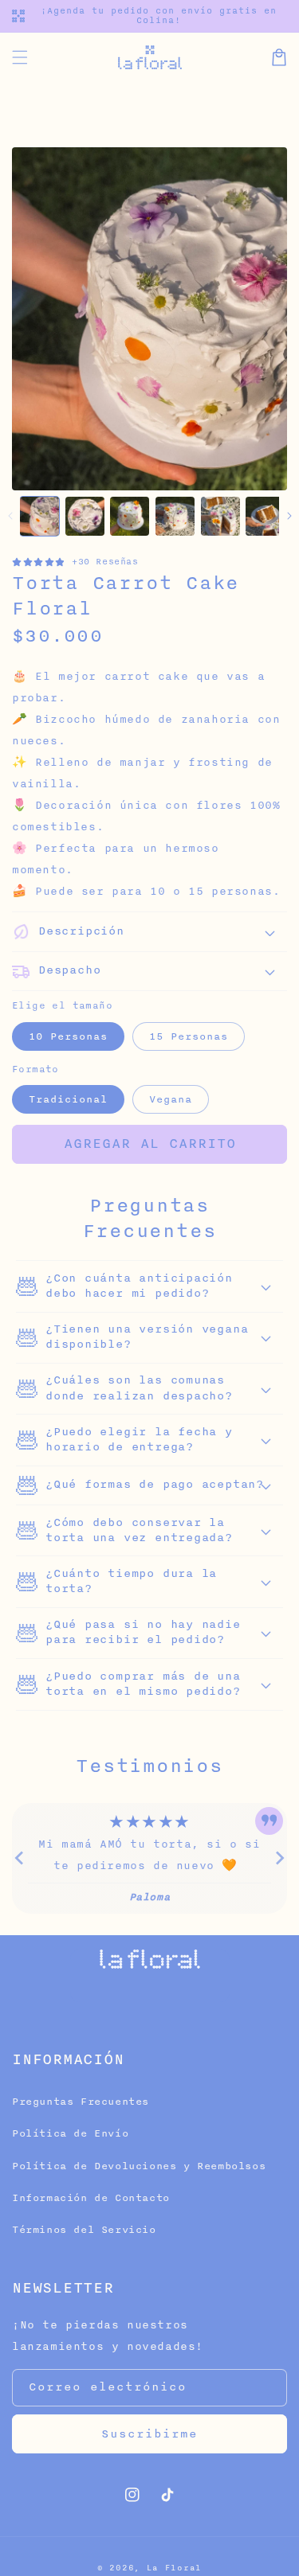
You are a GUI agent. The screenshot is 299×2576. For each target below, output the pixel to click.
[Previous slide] (20, 1858)
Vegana (171, 1099)
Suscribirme (149, 2434)
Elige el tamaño (62, 1005)
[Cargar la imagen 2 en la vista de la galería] (85, 516)
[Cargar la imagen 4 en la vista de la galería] (175, 516)
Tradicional (68, 1099)
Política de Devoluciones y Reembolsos (139, 2166)
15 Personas (189, 1036)
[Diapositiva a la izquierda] (10, 516)
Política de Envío (70, 2133)
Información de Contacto (91, 2198)
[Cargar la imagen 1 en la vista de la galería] (39, 516)
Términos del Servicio (84, 2230)
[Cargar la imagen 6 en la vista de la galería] (265, 516)
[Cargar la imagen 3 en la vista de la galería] (130, 516)
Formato (35, 1069)
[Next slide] (279, 1858)
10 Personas (68, 1036)
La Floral (174, 2568)
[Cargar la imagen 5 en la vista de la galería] (220, 516)
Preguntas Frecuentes (81, 2102)
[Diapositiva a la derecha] (289, 516)
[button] (20, 57)
